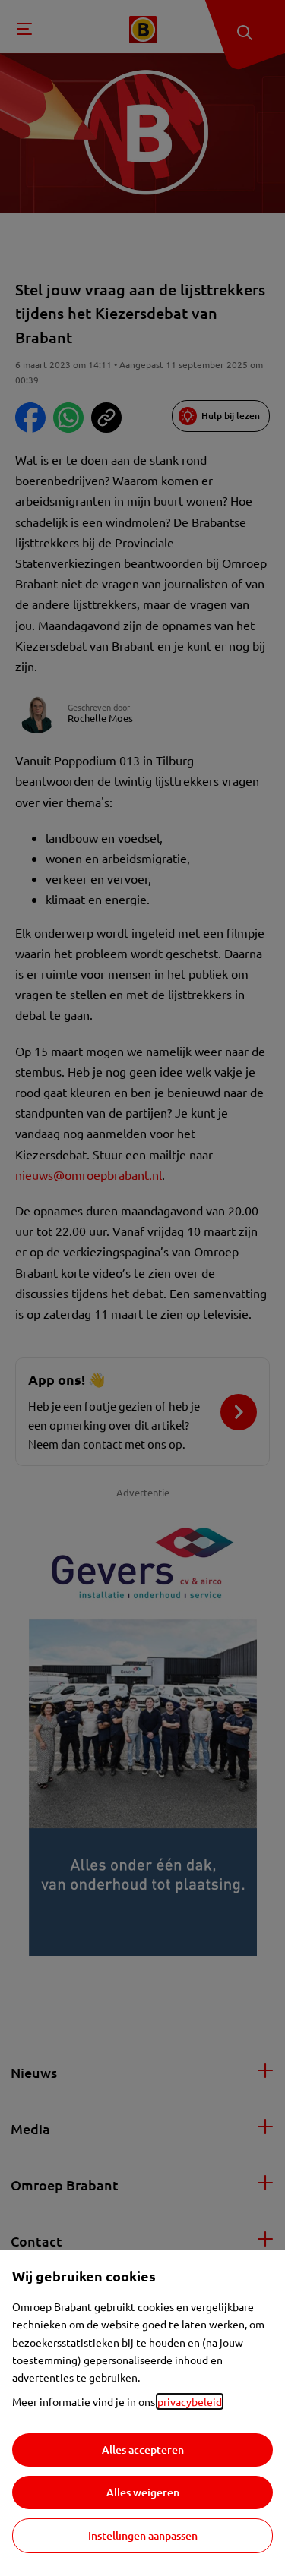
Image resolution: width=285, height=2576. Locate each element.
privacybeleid (190, 2401)
